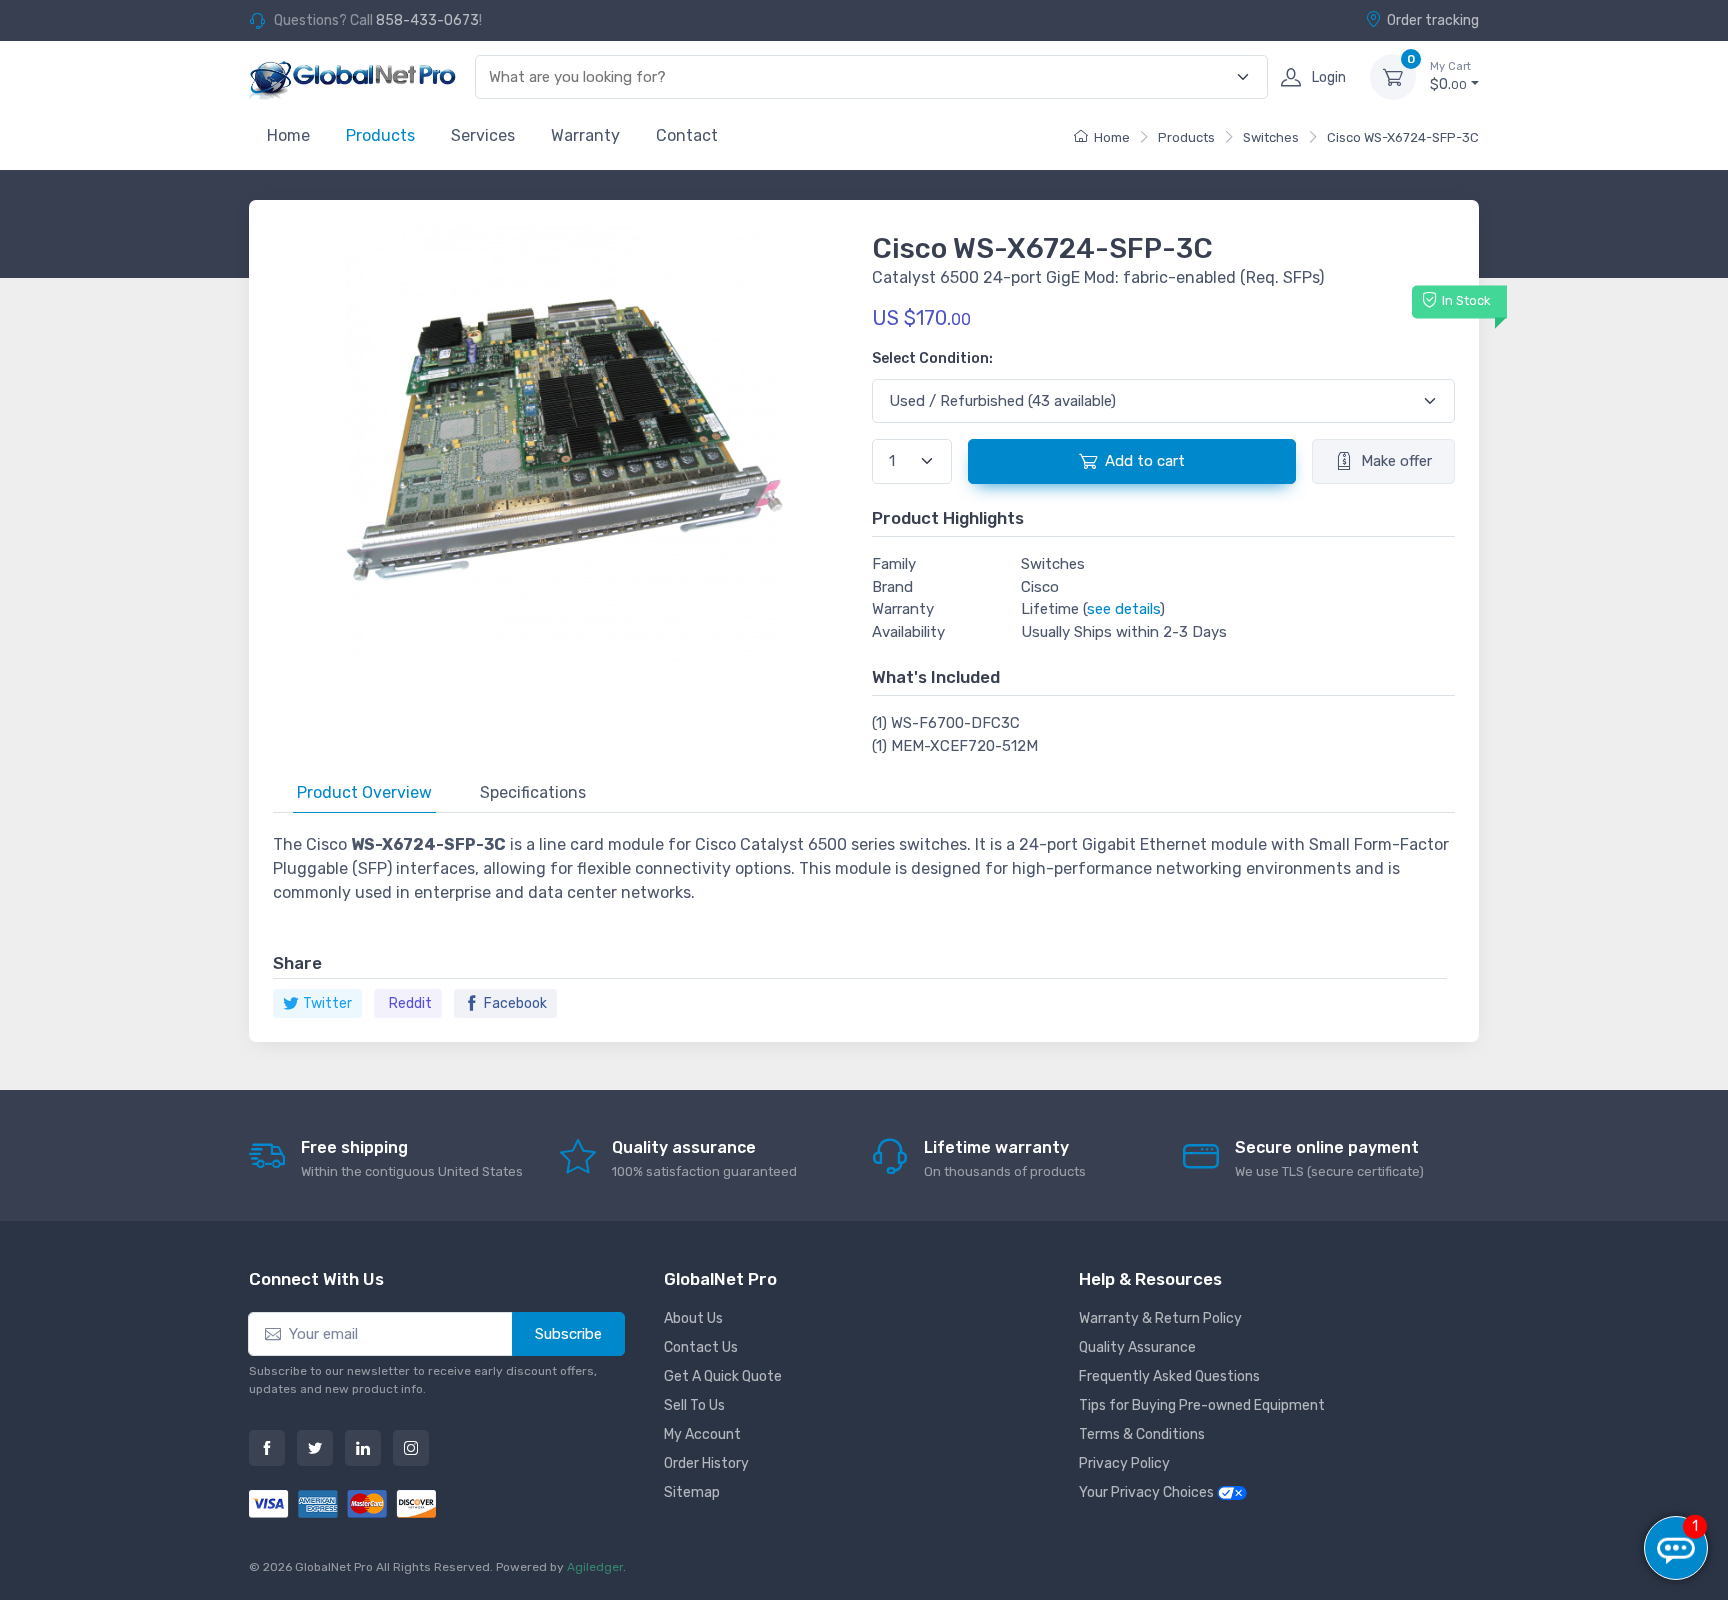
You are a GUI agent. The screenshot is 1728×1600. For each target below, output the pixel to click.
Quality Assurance (1137, 1347)
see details (1123, 609)
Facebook (515, 1003)
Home (288, 135)
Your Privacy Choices (1148, 1492)
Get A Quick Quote (723, 1376)
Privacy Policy (1124, 1463)
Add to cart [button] (1145, 461)
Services (483, 135)
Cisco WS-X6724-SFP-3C (1403, 137)
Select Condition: (932, 358)
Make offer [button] (1396, 461)
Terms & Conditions (1142, 1434)
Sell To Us (694, 1405)
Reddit (410, 1003)
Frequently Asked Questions (1169, 1376)
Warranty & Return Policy (1160, 1318)
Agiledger (595, 1567)
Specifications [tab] (533, 792)
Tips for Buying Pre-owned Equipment (1202, 1405)
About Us (693, 1318)
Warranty (585, 135)
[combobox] (860, 77)
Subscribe (568, 1334)
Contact (687, 135)
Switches (1271, 137)
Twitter (327, 1003)
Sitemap (692, 1492)
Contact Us (701, 1347)
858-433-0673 (427, 20)
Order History (706, 1463)
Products (380, 135)
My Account (702, 1434)
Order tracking (1433, 20)
